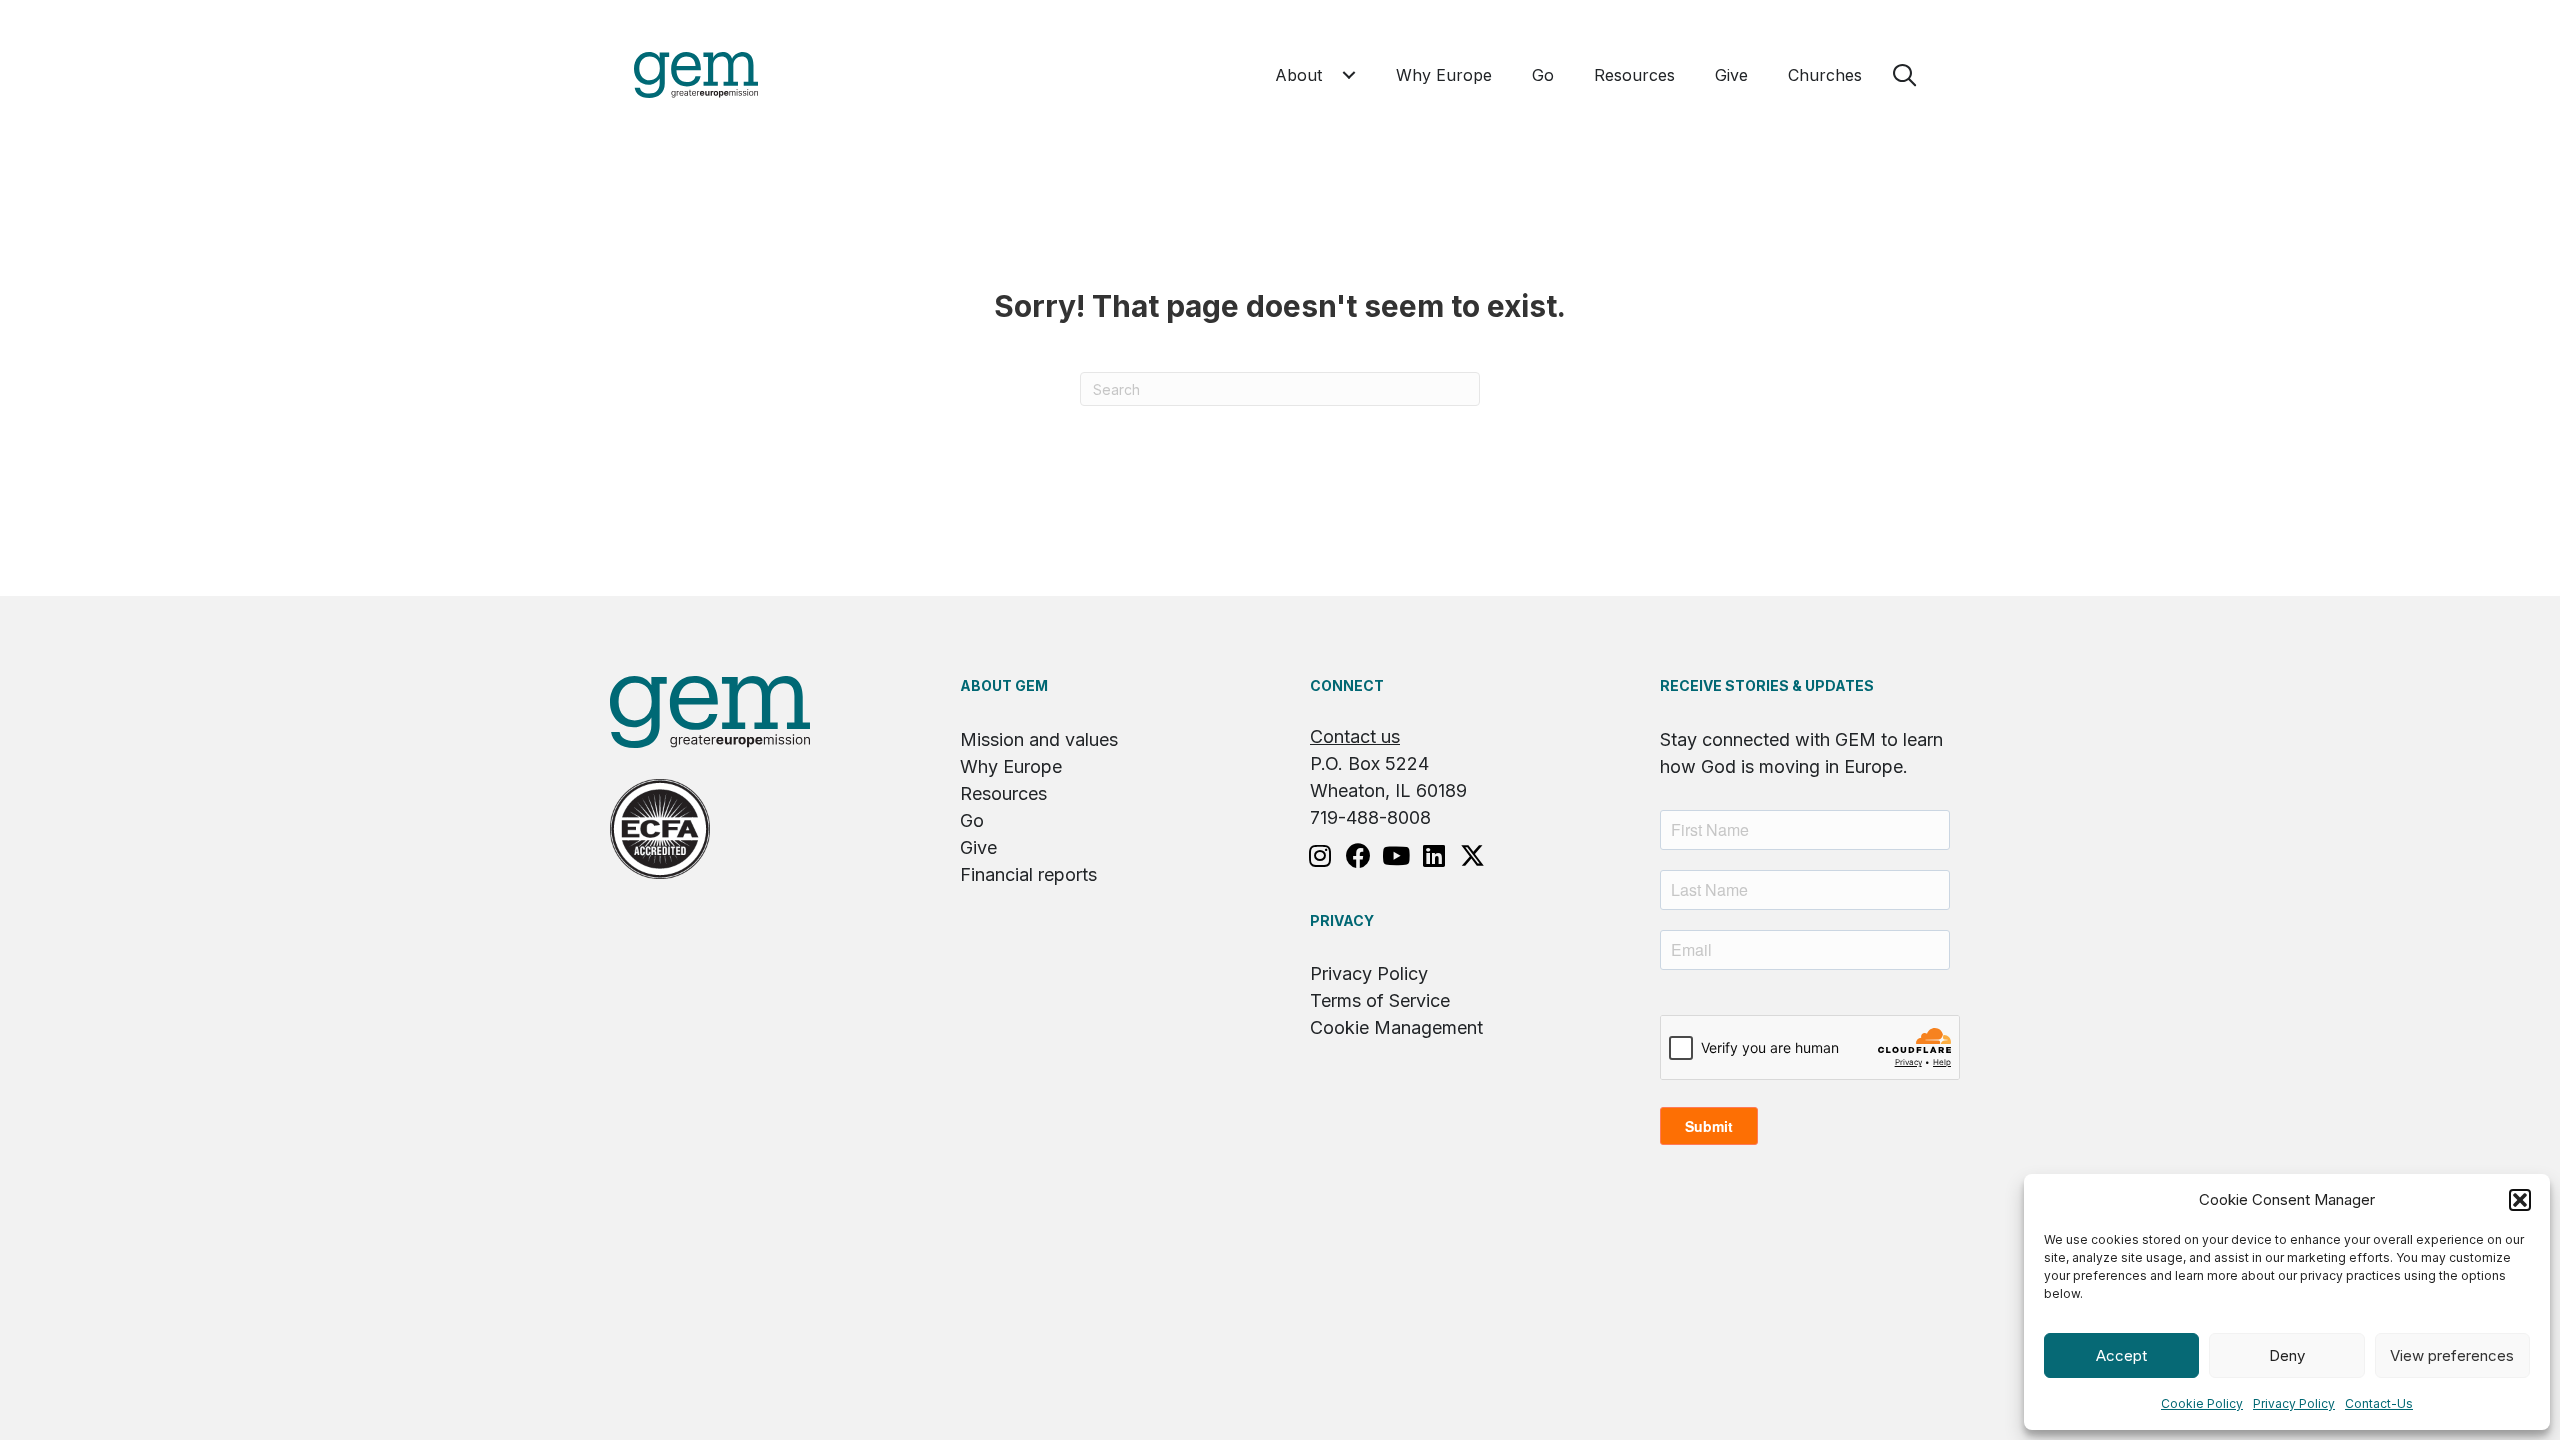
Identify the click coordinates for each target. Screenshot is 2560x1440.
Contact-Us (2379, 1403)
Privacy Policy (2294, 1403)
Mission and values (1039, 739)
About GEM (1004, 685)
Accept (2121, 1355)
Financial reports (1028, 874)
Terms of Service (1380, 1000)
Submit (1709, 1126)
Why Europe (1011, 766)
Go (972, 820)
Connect (1347, 685)
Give (978, 847)
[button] (2520, 1200)
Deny (2287, 1355)
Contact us (1355, 736)
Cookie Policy (2202, 1403)
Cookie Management (1396, 1027)
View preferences (2452, 1355)
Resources (1003, 793)
